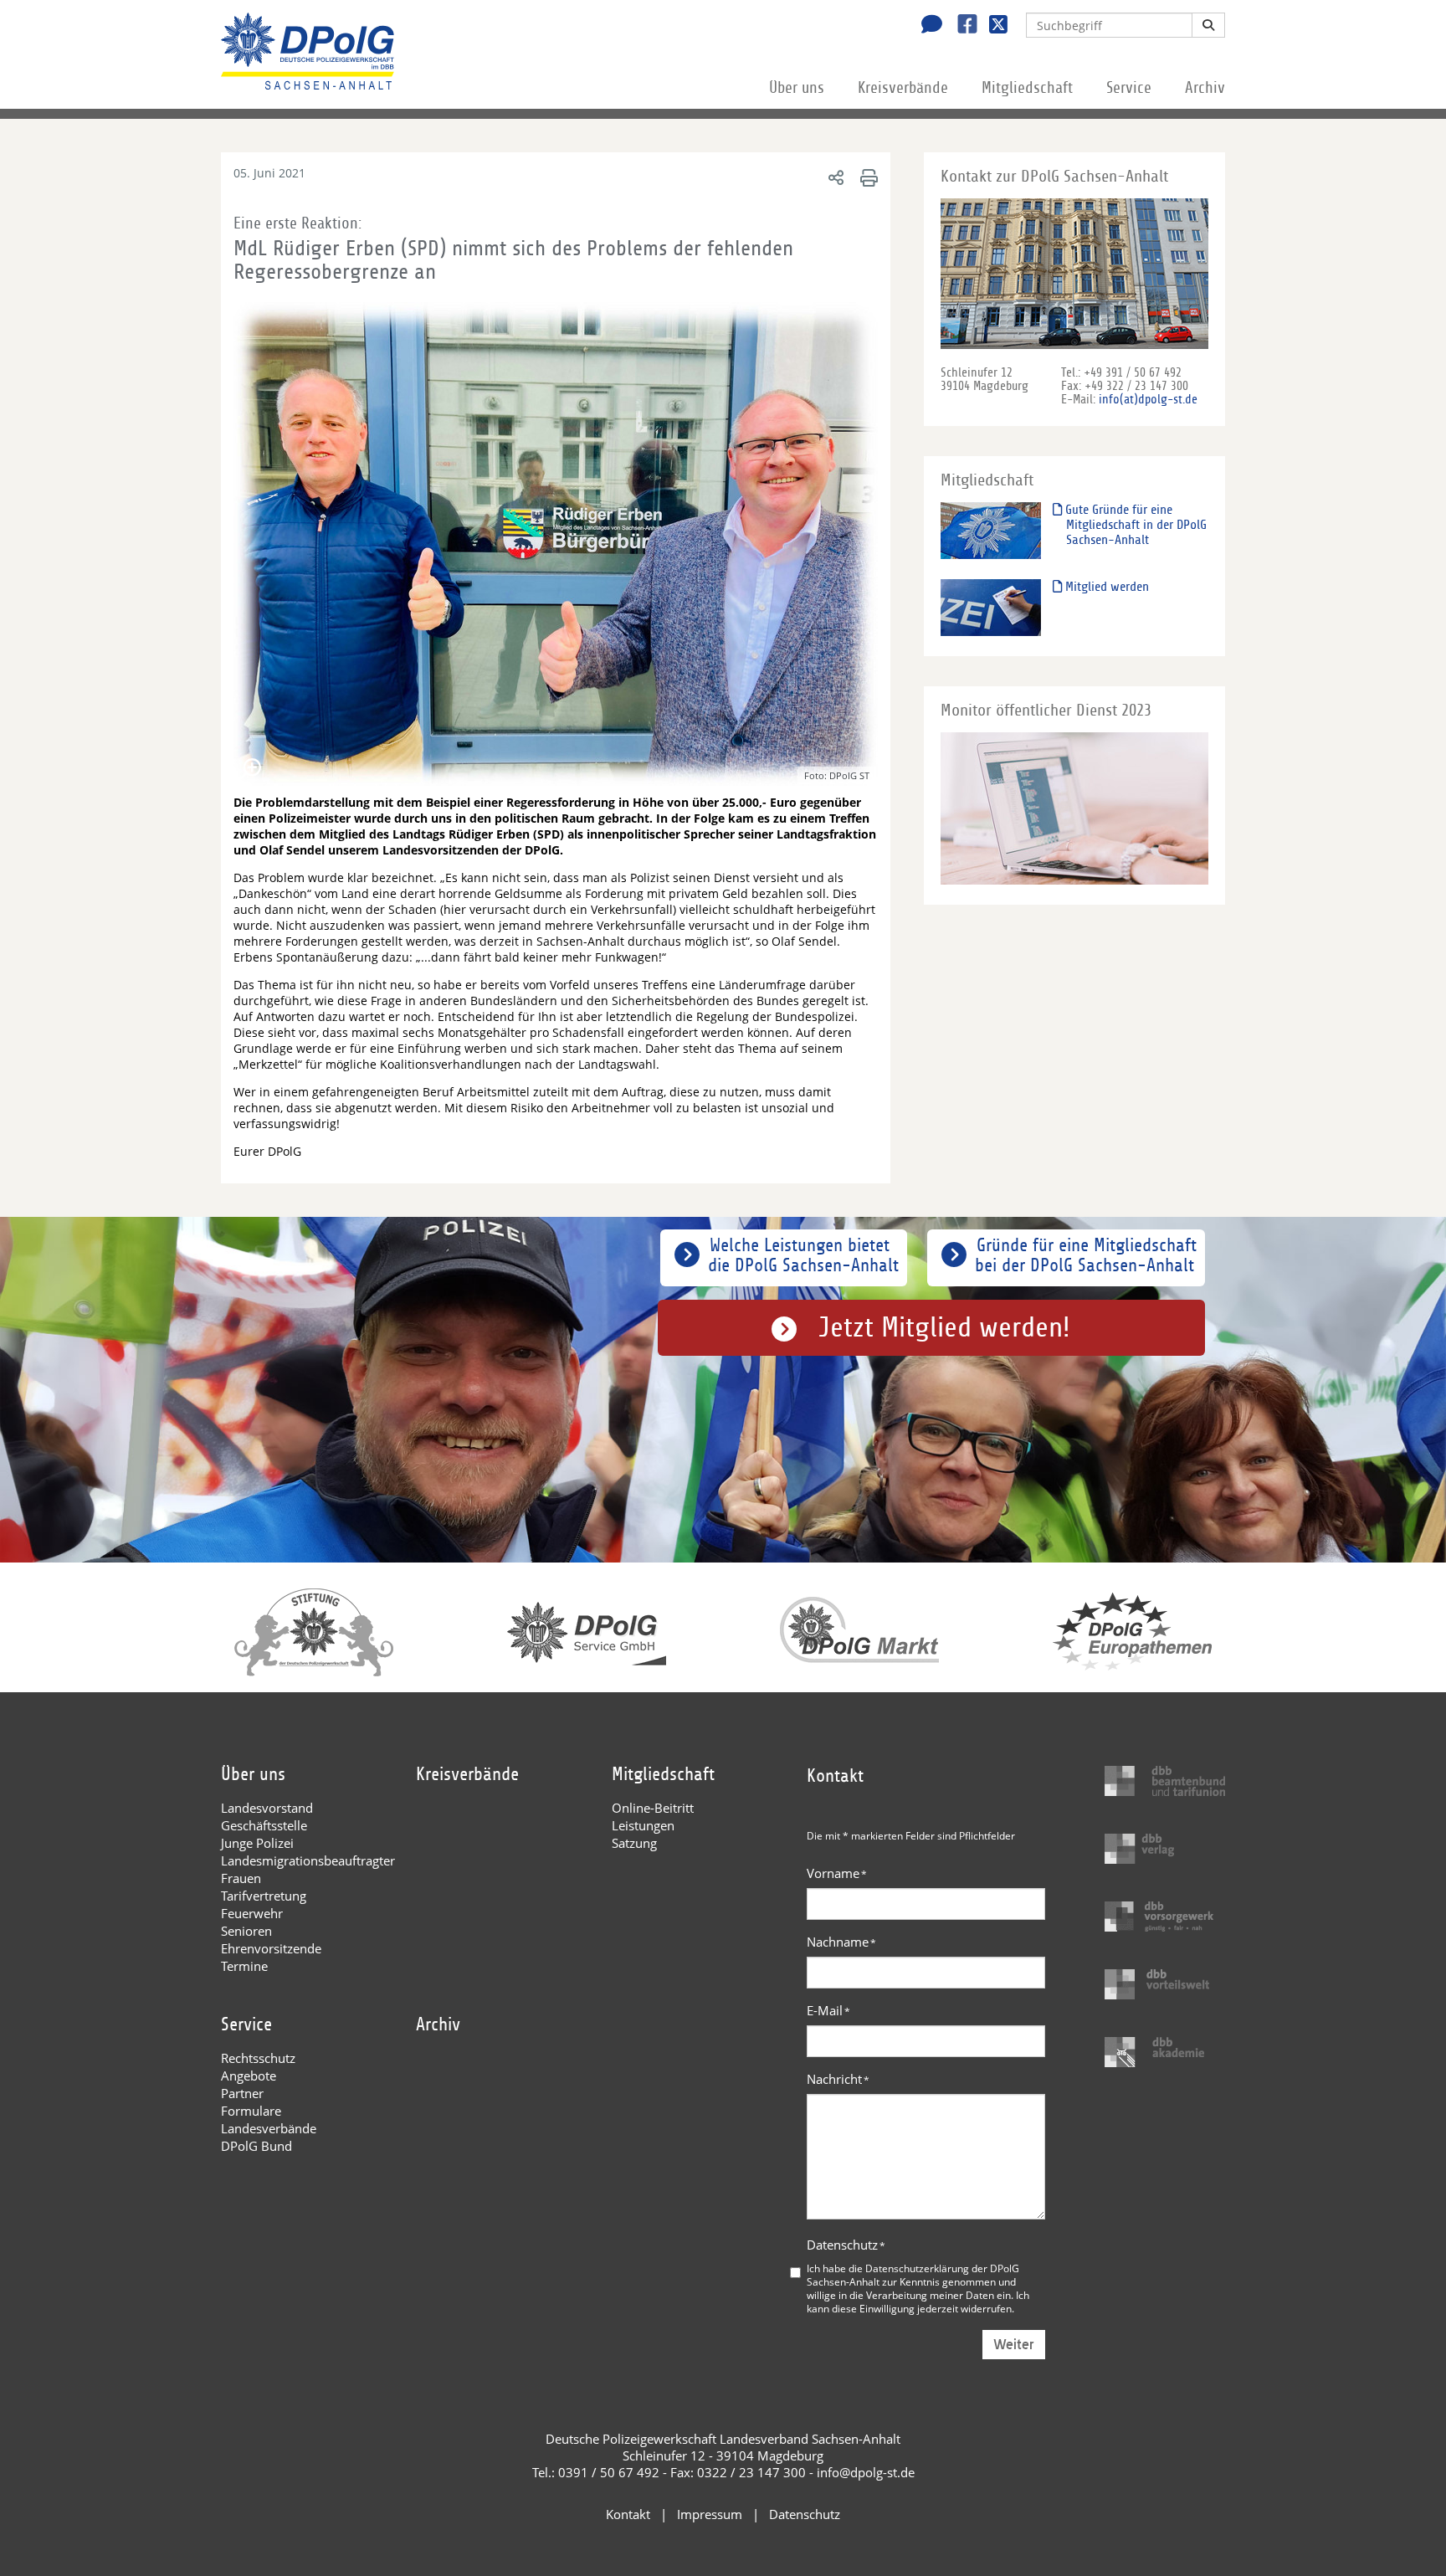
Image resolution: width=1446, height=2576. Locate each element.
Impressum (710, 2514)
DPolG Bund (256, 2146)
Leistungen (643, 1825)
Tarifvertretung (264, 1896)
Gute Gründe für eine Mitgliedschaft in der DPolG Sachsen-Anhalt (1134, 525)
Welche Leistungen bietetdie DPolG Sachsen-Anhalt (803, 1255)
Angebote (249, 2076)
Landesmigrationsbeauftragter (308, 1860)
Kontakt (628, 2514)
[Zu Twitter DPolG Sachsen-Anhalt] (992, 26)
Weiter (1014, 2345)
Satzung (634, 1843)
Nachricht (838, 2079)
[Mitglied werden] (991, 607)
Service (1129, 88)
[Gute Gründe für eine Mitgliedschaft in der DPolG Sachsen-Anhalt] (991, 530)
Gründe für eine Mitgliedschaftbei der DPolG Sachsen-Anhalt (1086, 1255)
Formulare (251, 2111)
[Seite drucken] (867, 177)
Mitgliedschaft (1027, 88)
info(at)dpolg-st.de (1148, 399)
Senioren (246, 1931)
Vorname (837, 1873)
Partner (242, 2093)
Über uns (797, 88)
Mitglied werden (1105, 587)
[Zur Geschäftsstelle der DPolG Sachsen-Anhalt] (927, 26)
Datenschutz (846, 2245)
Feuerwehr (252, 1913)
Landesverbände (269, 2128)
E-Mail (828, 2010)
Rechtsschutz (258, 2058)
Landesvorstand (267, 1808)
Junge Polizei (257, 1843)
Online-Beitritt (653, 1808)
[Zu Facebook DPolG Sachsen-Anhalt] (961, 26)
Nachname (841, 1942)
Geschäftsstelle (264, 1825)
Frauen (241, 1878)
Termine (244, 1966)
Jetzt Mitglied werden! (944, 1328)
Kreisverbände (903, 88)
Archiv (1205, 88)
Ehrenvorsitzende (271, 1948)
